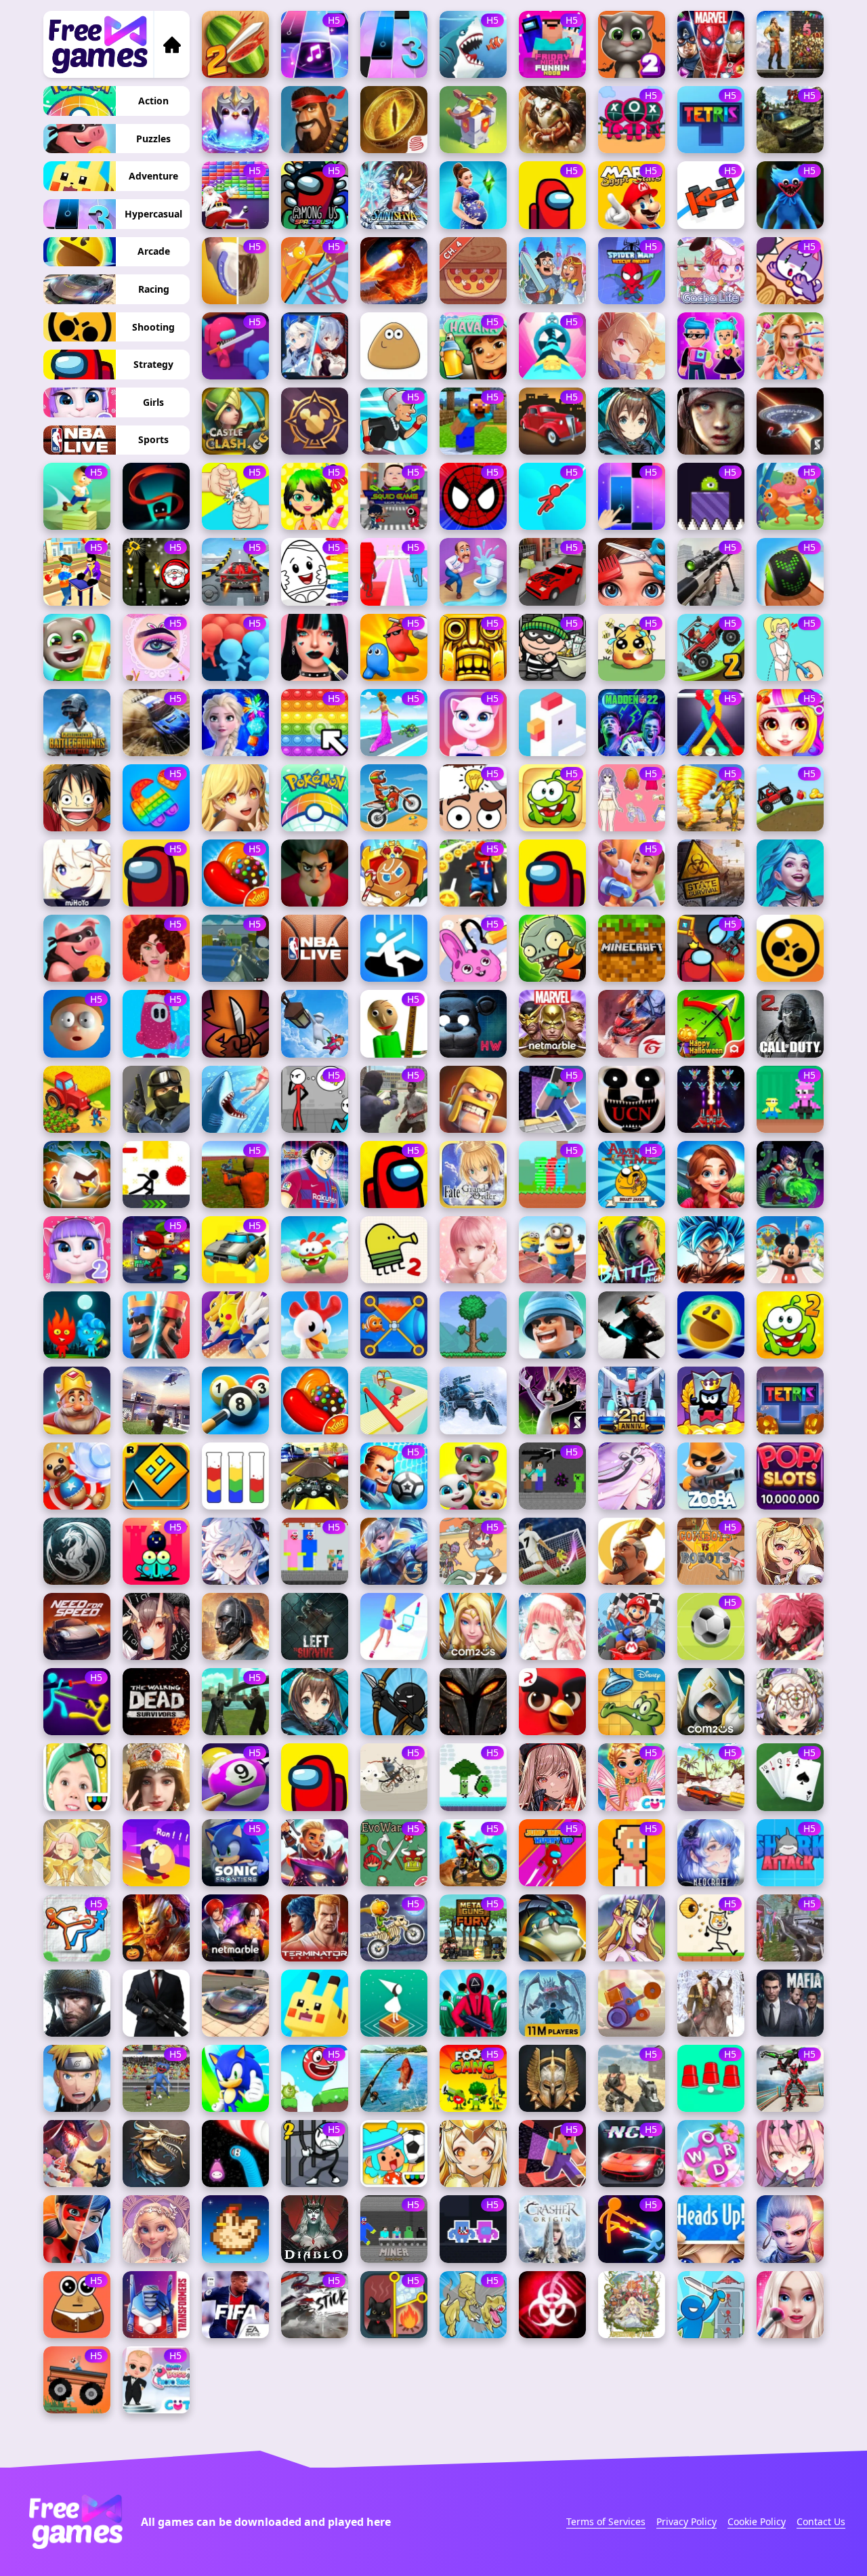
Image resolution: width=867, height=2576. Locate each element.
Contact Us (821, 2521)
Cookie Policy (757, 2521)
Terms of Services (606, 2521)
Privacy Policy (686, 2521)
